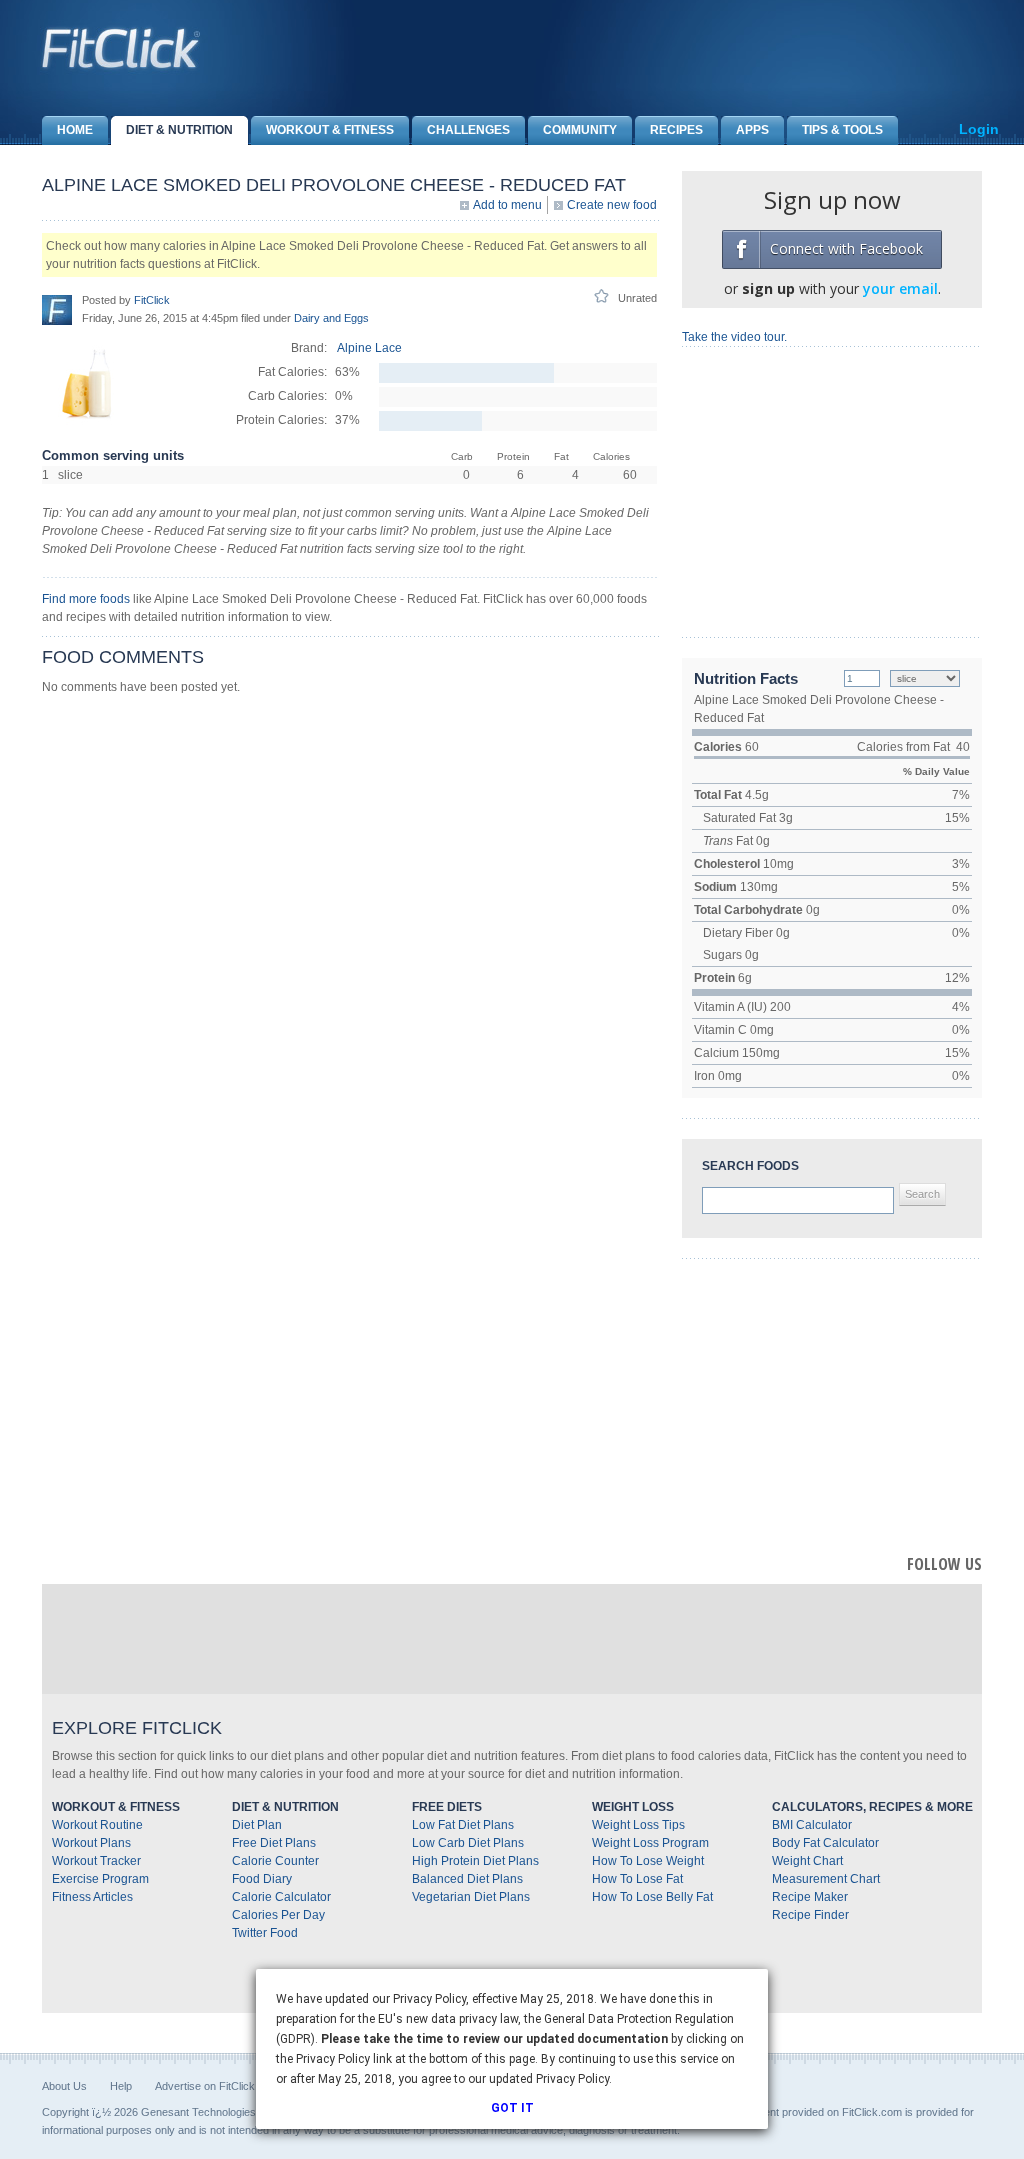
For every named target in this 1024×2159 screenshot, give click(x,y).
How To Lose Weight (648, 1861)
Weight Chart (807, 1861)
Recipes (676, 130)
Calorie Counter (275, 1861)
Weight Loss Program (650, 1843)
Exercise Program (100, 1879)
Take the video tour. (734, 337)
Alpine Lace (369, 348)
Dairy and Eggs (331, 318)
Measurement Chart (826, 1879)
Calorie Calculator (281, 1897)
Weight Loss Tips (638, 1825)
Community (580, 130)
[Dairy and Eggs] (87, 423)
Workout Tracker (96, 1861)
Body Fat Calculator (825, 1843)
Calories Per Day (278, 1915)
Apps (752, 130)
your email (900, 288)
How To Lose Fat (637, 1879)
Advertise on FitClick (205, 2086)
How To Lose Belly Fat (652, 1897)
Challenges (468, 130)
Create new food (612, 205)
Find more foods (86, 599)
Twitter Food (265, 1933)
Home (75, 130)
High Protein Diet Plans (475, 1861)
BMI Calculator (812, 1825)
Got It (512, 2108)
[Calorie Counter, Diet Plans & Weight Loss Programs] (122, 48)
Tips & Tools (842, 130)
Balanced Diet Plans (467, 1879)
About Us (64, 2086)
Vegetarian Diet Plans (471, 1897)
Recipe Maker (810, 1897)
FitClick (152, 300)
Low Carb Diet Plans (468, 1843)
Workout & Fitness (330, 130)
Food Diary (262, 1879)
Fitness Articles (92, 1897)
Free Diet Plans (274, 1843)
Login (979, 129)
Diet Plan (257, 1825)
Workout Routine (97, 1825)
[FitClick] (57, 309)
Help (121, 2086)
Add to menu (507, 205)
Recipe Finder (810, 1915)
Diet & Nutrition (179, 130)
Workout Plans (91, 1843)
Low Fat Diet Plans (463, 1825)
